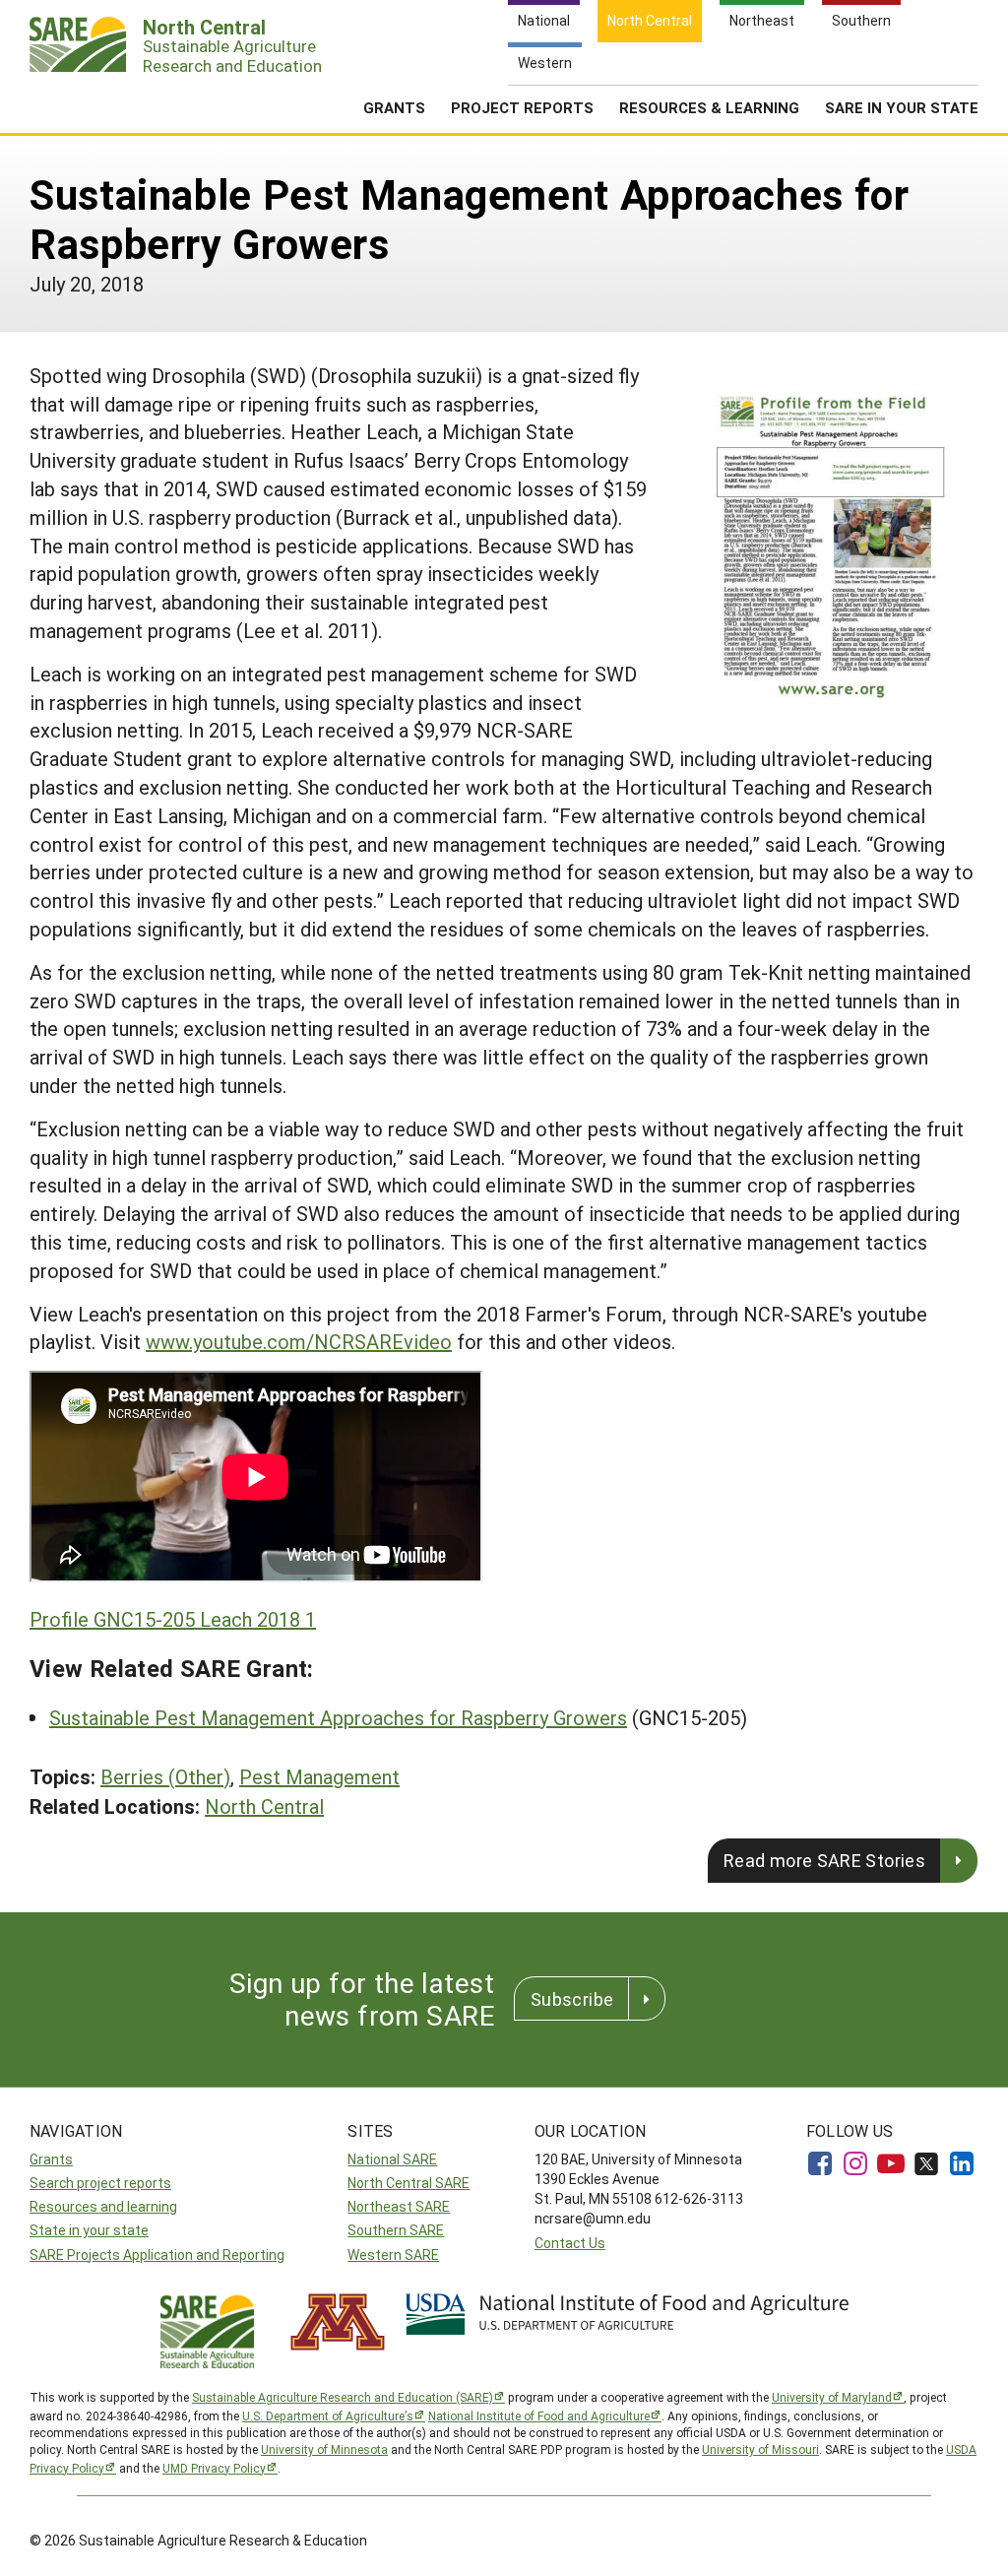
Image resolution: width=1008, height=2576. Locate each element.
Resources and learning (103, 2206)
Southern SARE (396, 2230)
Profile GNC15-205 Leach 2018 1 (173, 1619)
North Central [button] (264, 1806)
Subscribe (572, 1999)
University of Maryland (832, 2397)
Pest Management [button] (319, 1776)
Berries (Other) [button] (165, 1776)
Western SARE (393, 2254)
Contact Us (570, 2243)
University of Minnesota (324, 2449)
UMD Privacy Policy (214, 2468)
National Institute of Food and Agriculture (539, 2415)
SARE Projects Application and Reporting (157, 2254)
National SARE (392, 2159)
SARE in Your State (902, 107)
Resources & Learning (709, 107)
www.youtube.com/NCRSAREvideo (299, 1341)
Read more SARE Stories (824, 1860)
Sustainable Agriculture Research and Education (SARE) (343, 2397)
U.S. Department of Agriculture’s (328, 2415)
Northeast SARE (399, 2206)
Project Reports (522, 107)
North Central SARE (409, 2183)
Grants (394, 107)
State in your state (89, 2230)
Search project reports (100, 2183)
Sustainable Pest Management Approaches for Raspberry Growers (338, 1717)
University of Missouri (760, 2449)
